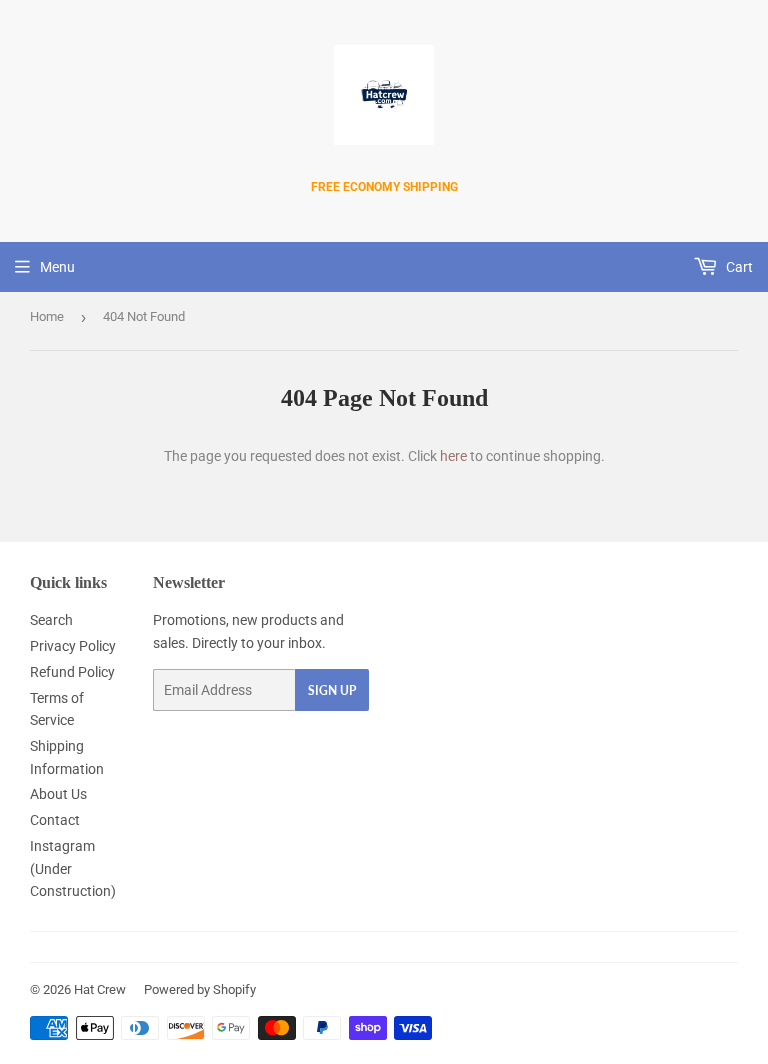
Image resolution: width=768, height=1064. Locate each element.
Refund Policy (72, 672)
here (453, 456)
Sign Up (332, 690)
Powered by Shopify (200, 989)
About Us (58, 794)
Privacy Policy (73, 646)
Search (51, 620)
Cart (738, 267)
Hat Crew (100, 989)
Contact (55, 820)
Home (47, 316)
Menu (57, 267)
